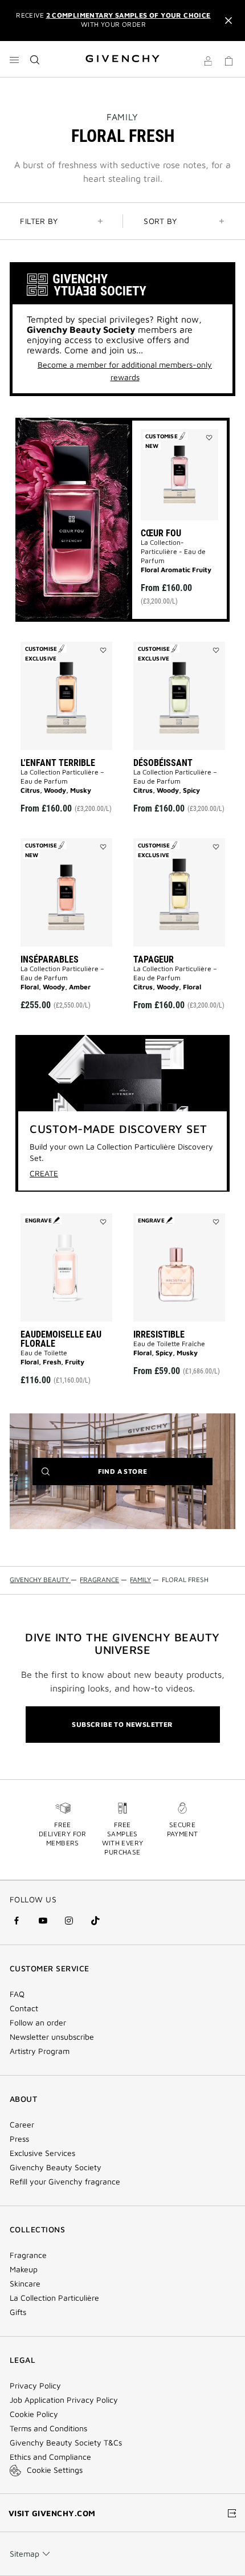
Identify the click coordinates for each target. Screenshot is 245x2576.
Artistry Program (40, 2051)
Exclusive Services (42, 2153)
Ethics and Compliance (50, 2457)
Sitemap (24, 2553)
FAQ (17, 1994)
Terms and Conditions (48, 2428)
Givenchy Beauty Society (56, 2167)
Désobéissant (163, 763)
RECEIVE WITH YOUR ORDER (113, 20)
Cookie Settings (55, 2470)
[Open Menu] (14, 60)
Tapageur (154, 959)
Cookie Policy (34, 2414)
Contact (24, 2008)
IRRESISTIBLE (159, 1334)
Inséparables (50, 959)
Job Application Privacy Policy (64, 2400)
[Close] (228, 21)
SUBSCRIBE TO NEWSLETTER (122, 1724)
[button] (208, 63)
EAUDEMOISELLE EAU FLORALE (61, 1339)
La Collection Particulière (54, 2298)
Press (19, 2139)
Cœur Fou (161, 533)
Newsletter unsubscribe (52, 2037)
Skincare (25, 2284)
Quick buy (183, 556)
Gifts (18, 2312)
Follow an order (38, 2023)
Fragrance (28, 2255)
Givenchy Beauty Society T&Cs (66, 2443)
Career (22, 2125)
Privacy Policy (35, 2386)
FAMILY (122, 117)
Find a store (140, 1476)
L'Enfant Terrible (58, 763)
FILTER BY (39, 221)
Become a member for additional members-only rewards (125, 371)
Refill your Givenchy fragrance (65, 2182)
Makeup (24, 2269)
